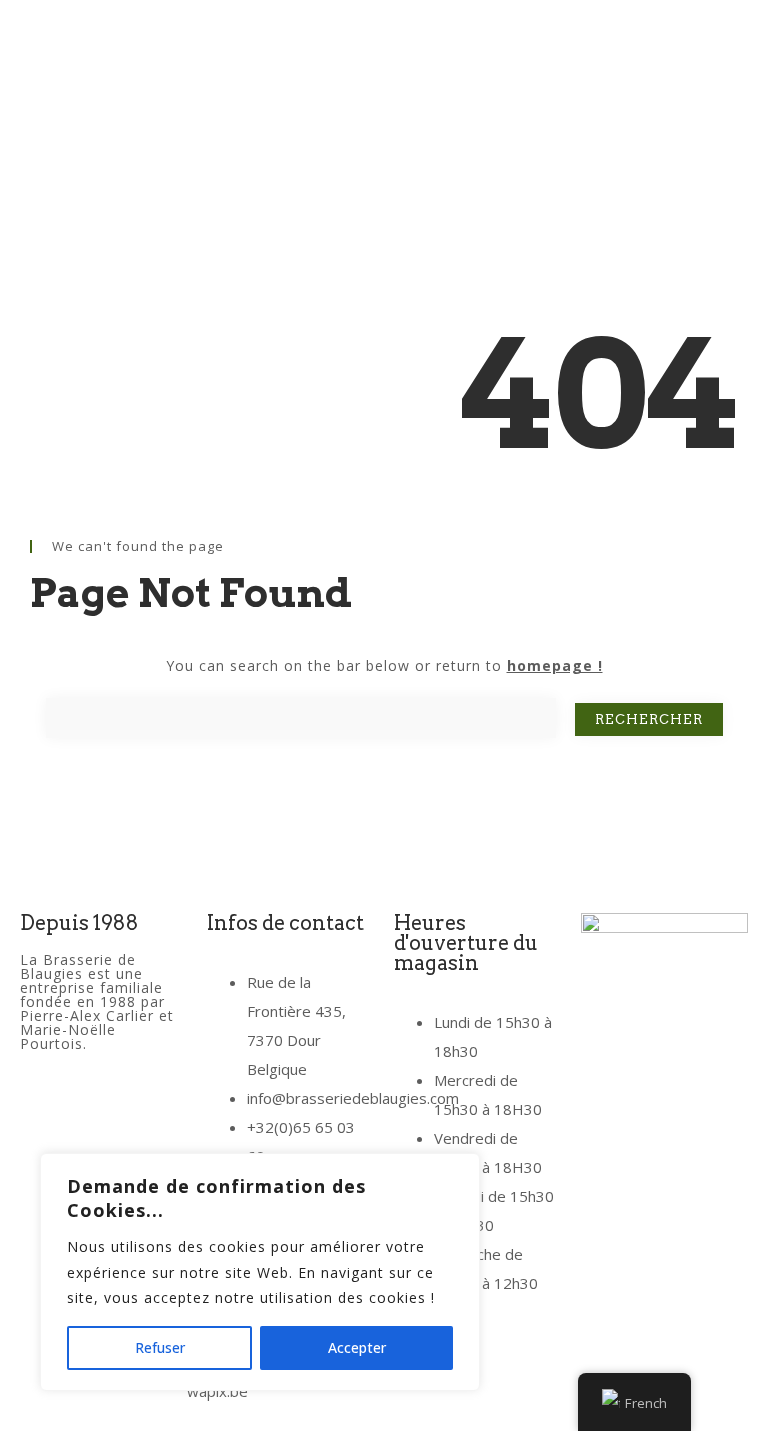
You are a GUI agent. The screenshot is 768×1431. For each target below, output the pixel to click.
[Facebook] (45, 1116)
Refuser (160, 1347)
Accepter (357, 1347)
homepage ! (555, 665)
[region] (260, 1272)
